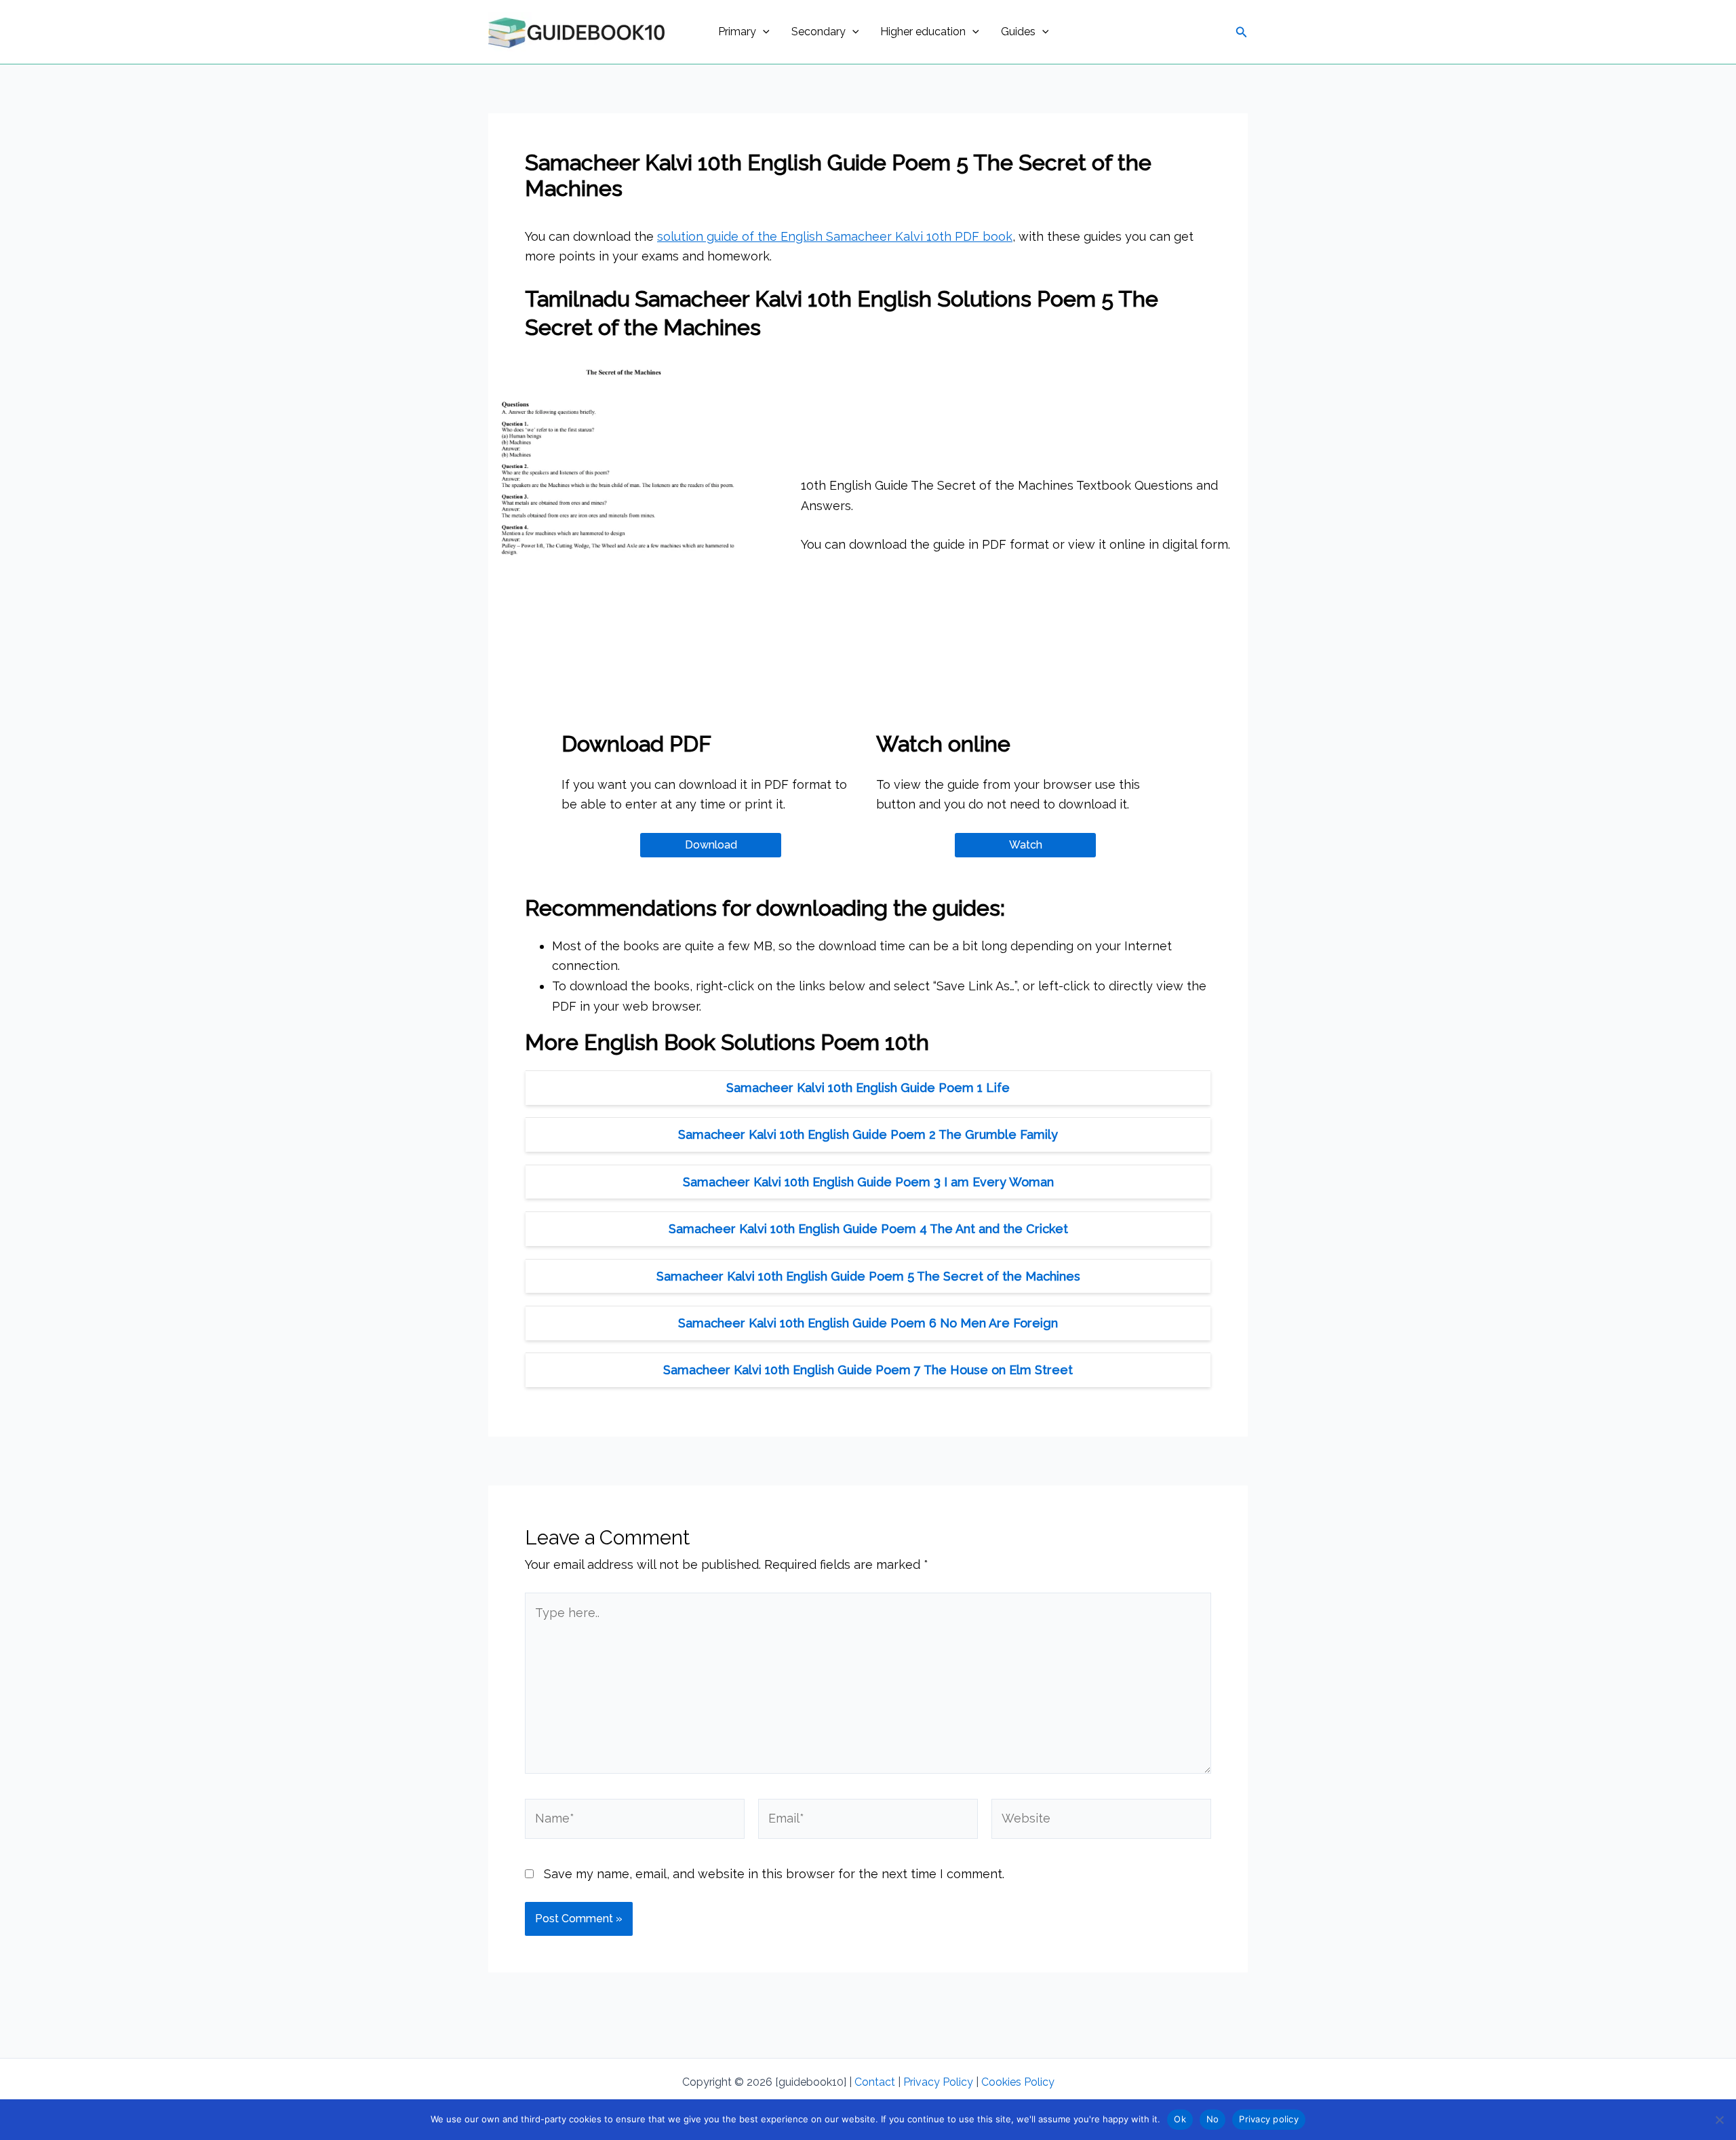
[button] (763, 32)
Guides (1018, 32)
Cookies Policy (1018, 2082)
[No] (1719, 2120)
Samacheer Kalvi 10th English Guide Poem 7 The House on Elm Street (868, 1370)
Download (711, 845)
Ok (1180, 2119)
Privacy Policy (938, 2082)
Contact (875, 2082)
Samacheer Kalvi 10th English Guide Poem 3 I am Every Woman (868, 1182)
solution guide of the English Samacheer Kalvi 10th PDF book (835, 236)
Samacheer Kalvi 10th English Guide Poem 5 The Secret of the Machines (868, 1276)
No (1213, 2119)
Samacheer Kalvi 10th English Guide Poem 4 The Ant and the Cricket (868, 1229)
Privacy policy (1269, 2119)
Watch (1026, 845)
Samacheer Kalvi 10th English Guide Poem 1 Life (868, 1088)
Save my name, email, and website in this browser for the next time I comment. (774, 1874)
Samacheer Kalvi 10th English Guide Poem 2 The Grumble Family (868, 1134)
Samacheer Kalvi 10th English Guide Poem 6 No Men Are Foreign (868, 1323)
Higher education (923, 32)
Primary (737, 32)
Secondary (818, 32)
